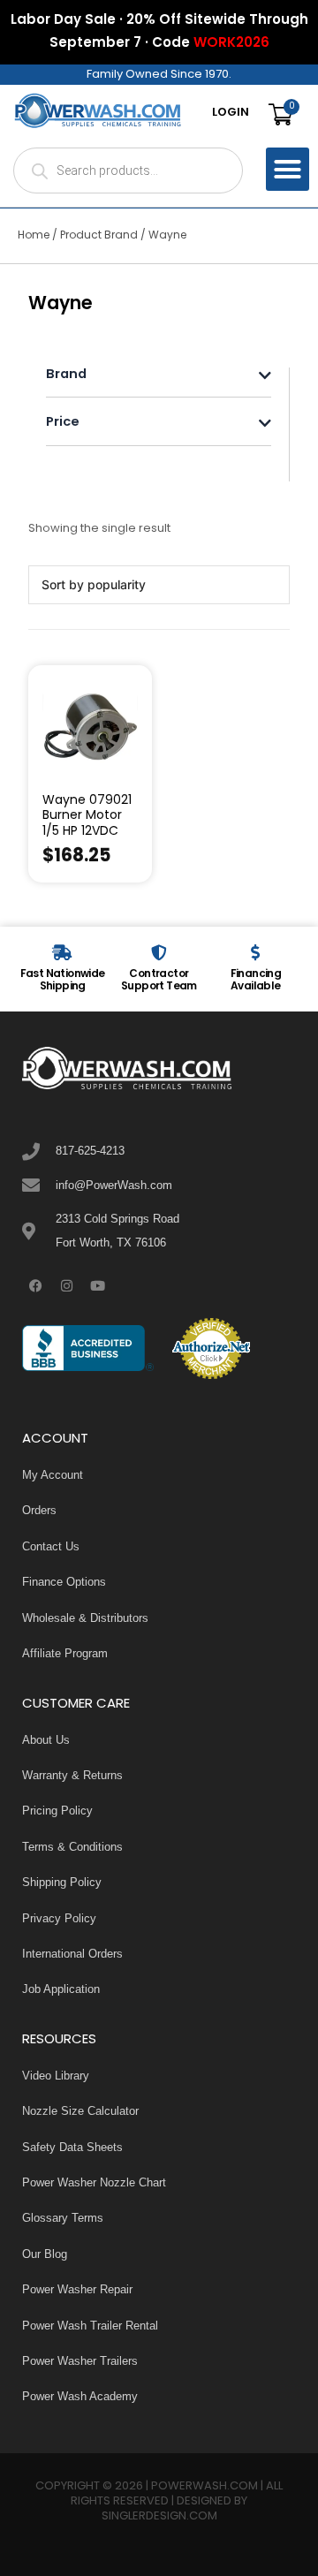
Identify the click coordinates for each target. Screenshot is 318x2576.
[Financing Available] (255, 952)
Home (34, 236)
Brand (66, 376)
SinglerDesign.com (159, 2516)
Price (63, 424)
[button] (288, 170)
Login (231, 113)
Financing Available (256, 981)
